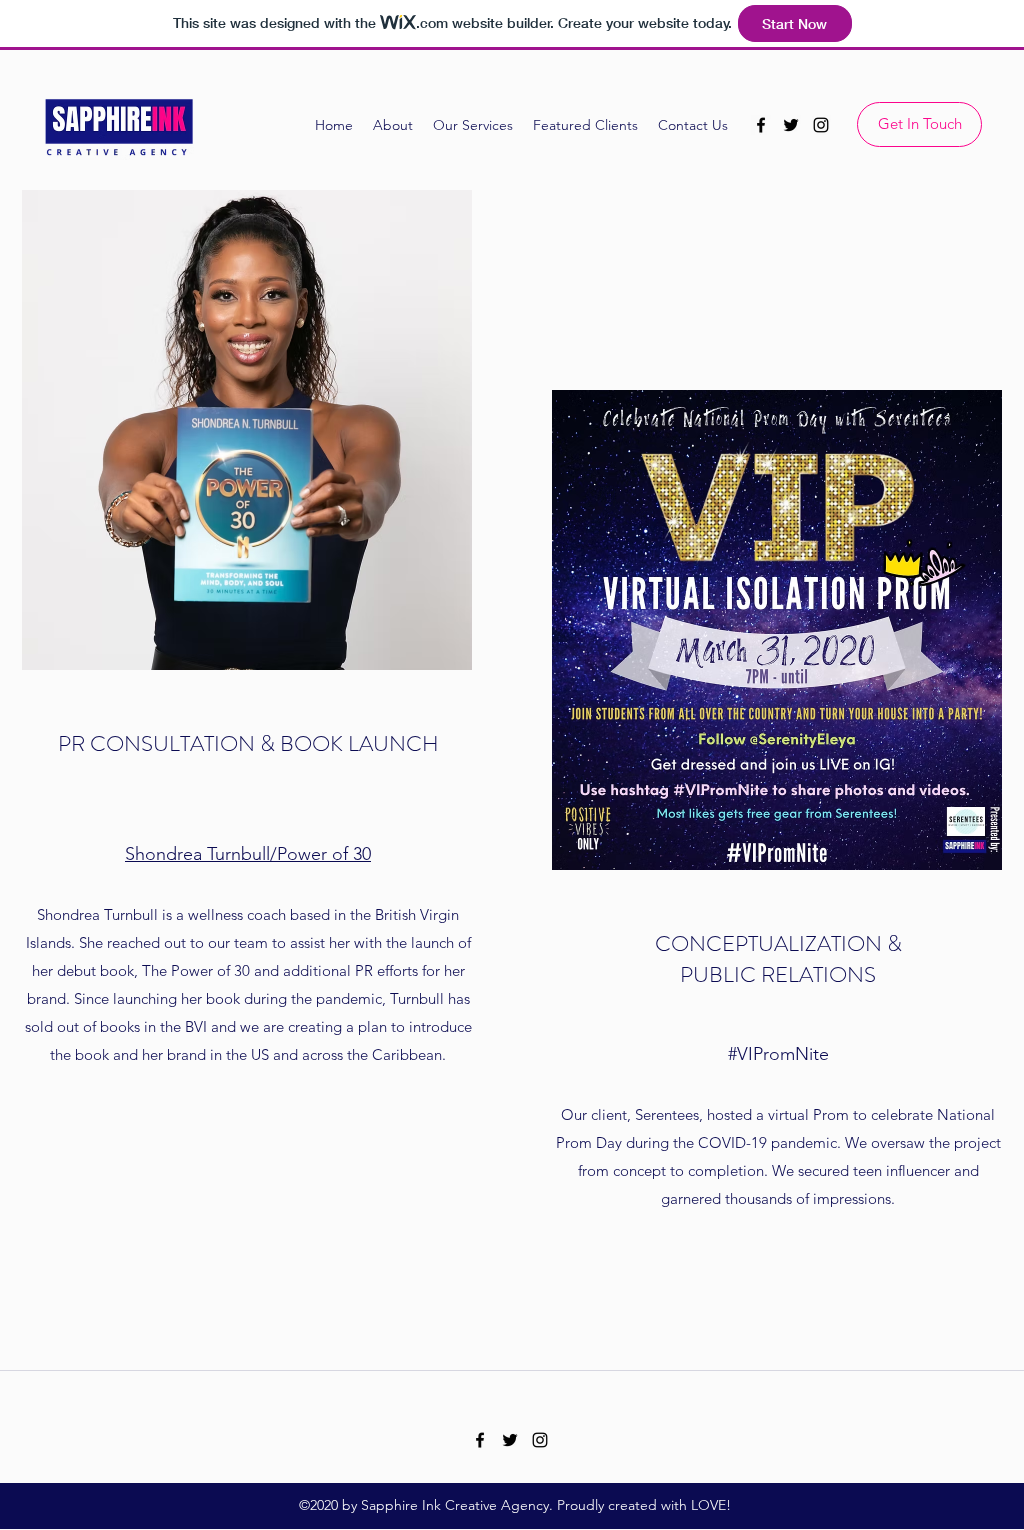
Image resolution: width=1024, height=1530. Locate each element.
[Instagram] (821, 125)
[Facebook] (761, 125)
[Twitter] (791, 125)
